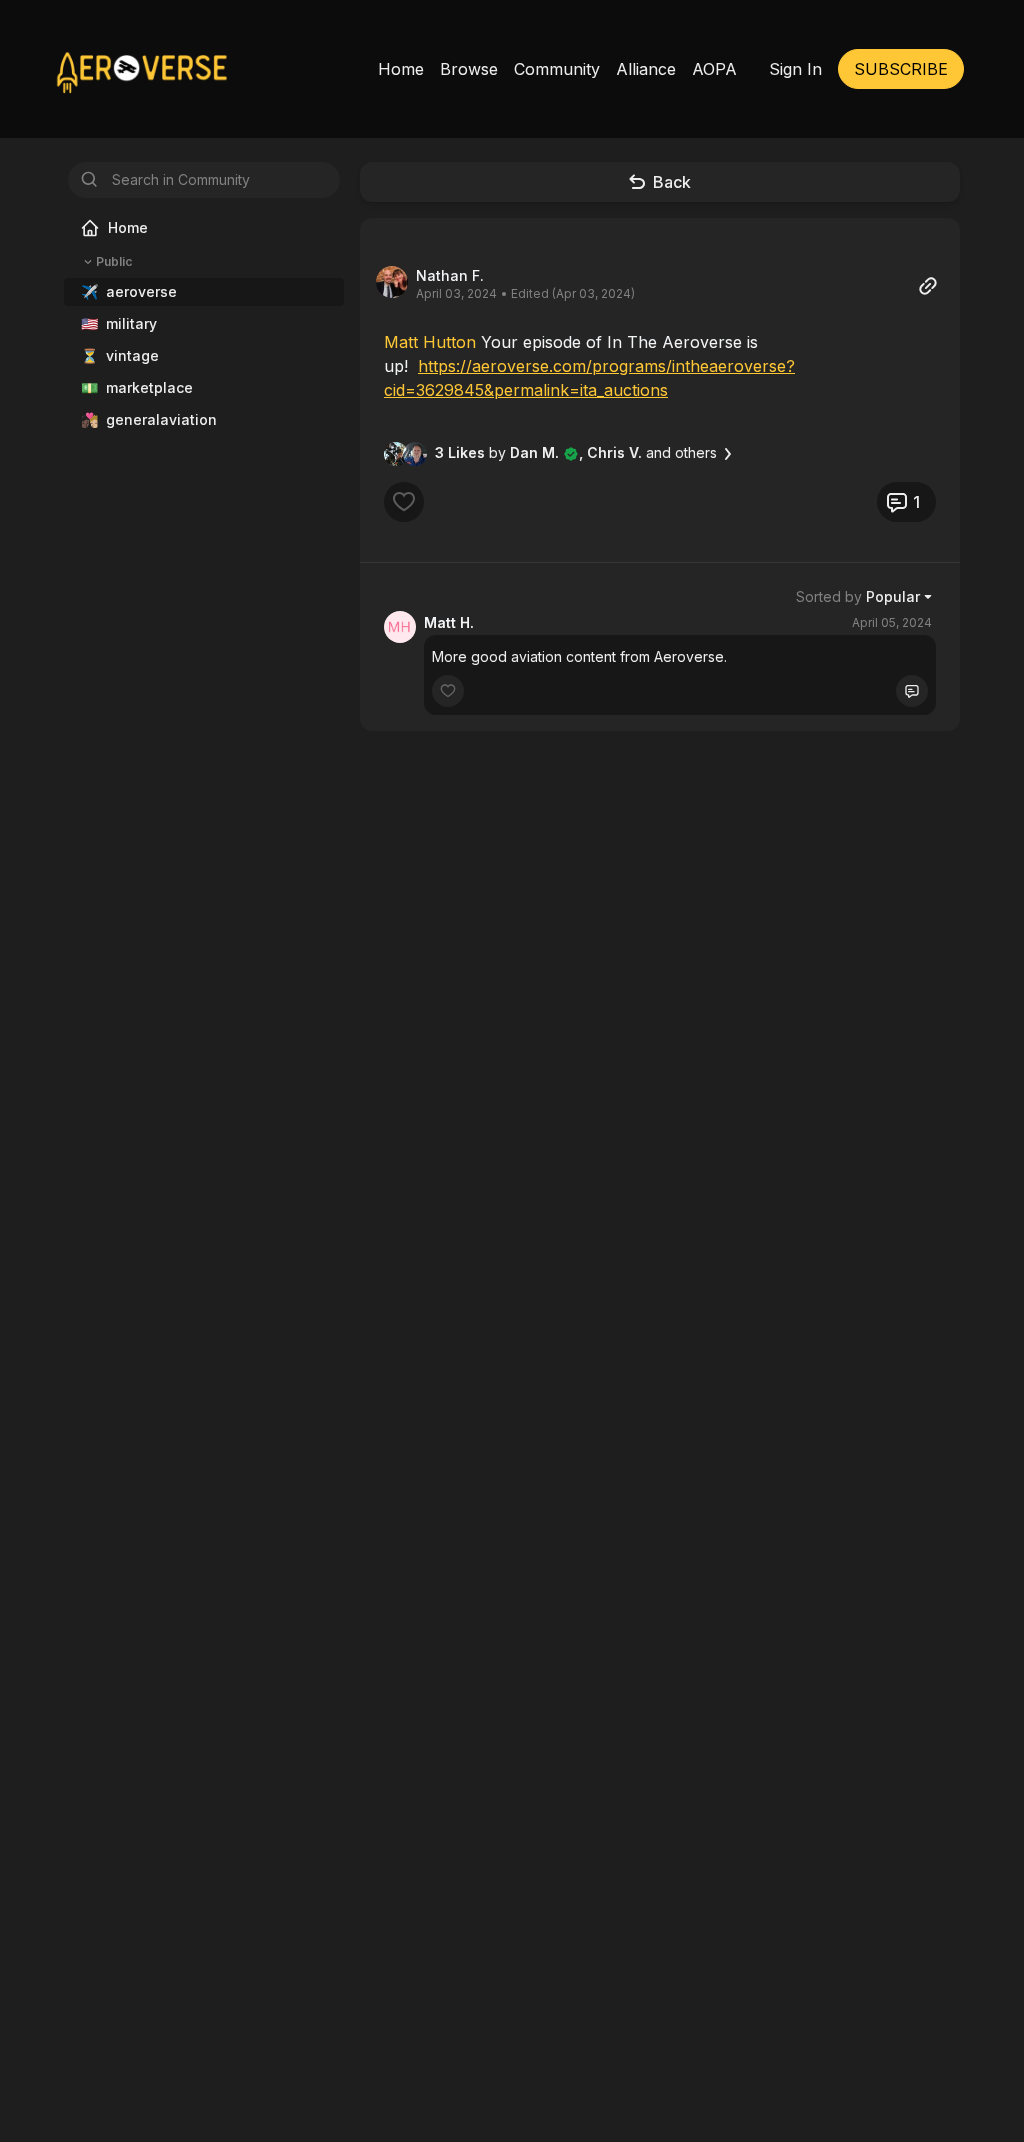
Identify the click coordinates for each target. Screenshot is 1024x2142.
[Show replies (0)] (912, 691)
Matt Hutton (430, 342)
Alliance (646, 69)
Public (114, 261)
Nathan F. (450, 275)
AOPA (714, 69)
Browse (469, 69)
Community (557, 69)
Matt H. (449, 622)
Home (401, 69)
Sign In (795, 69)
